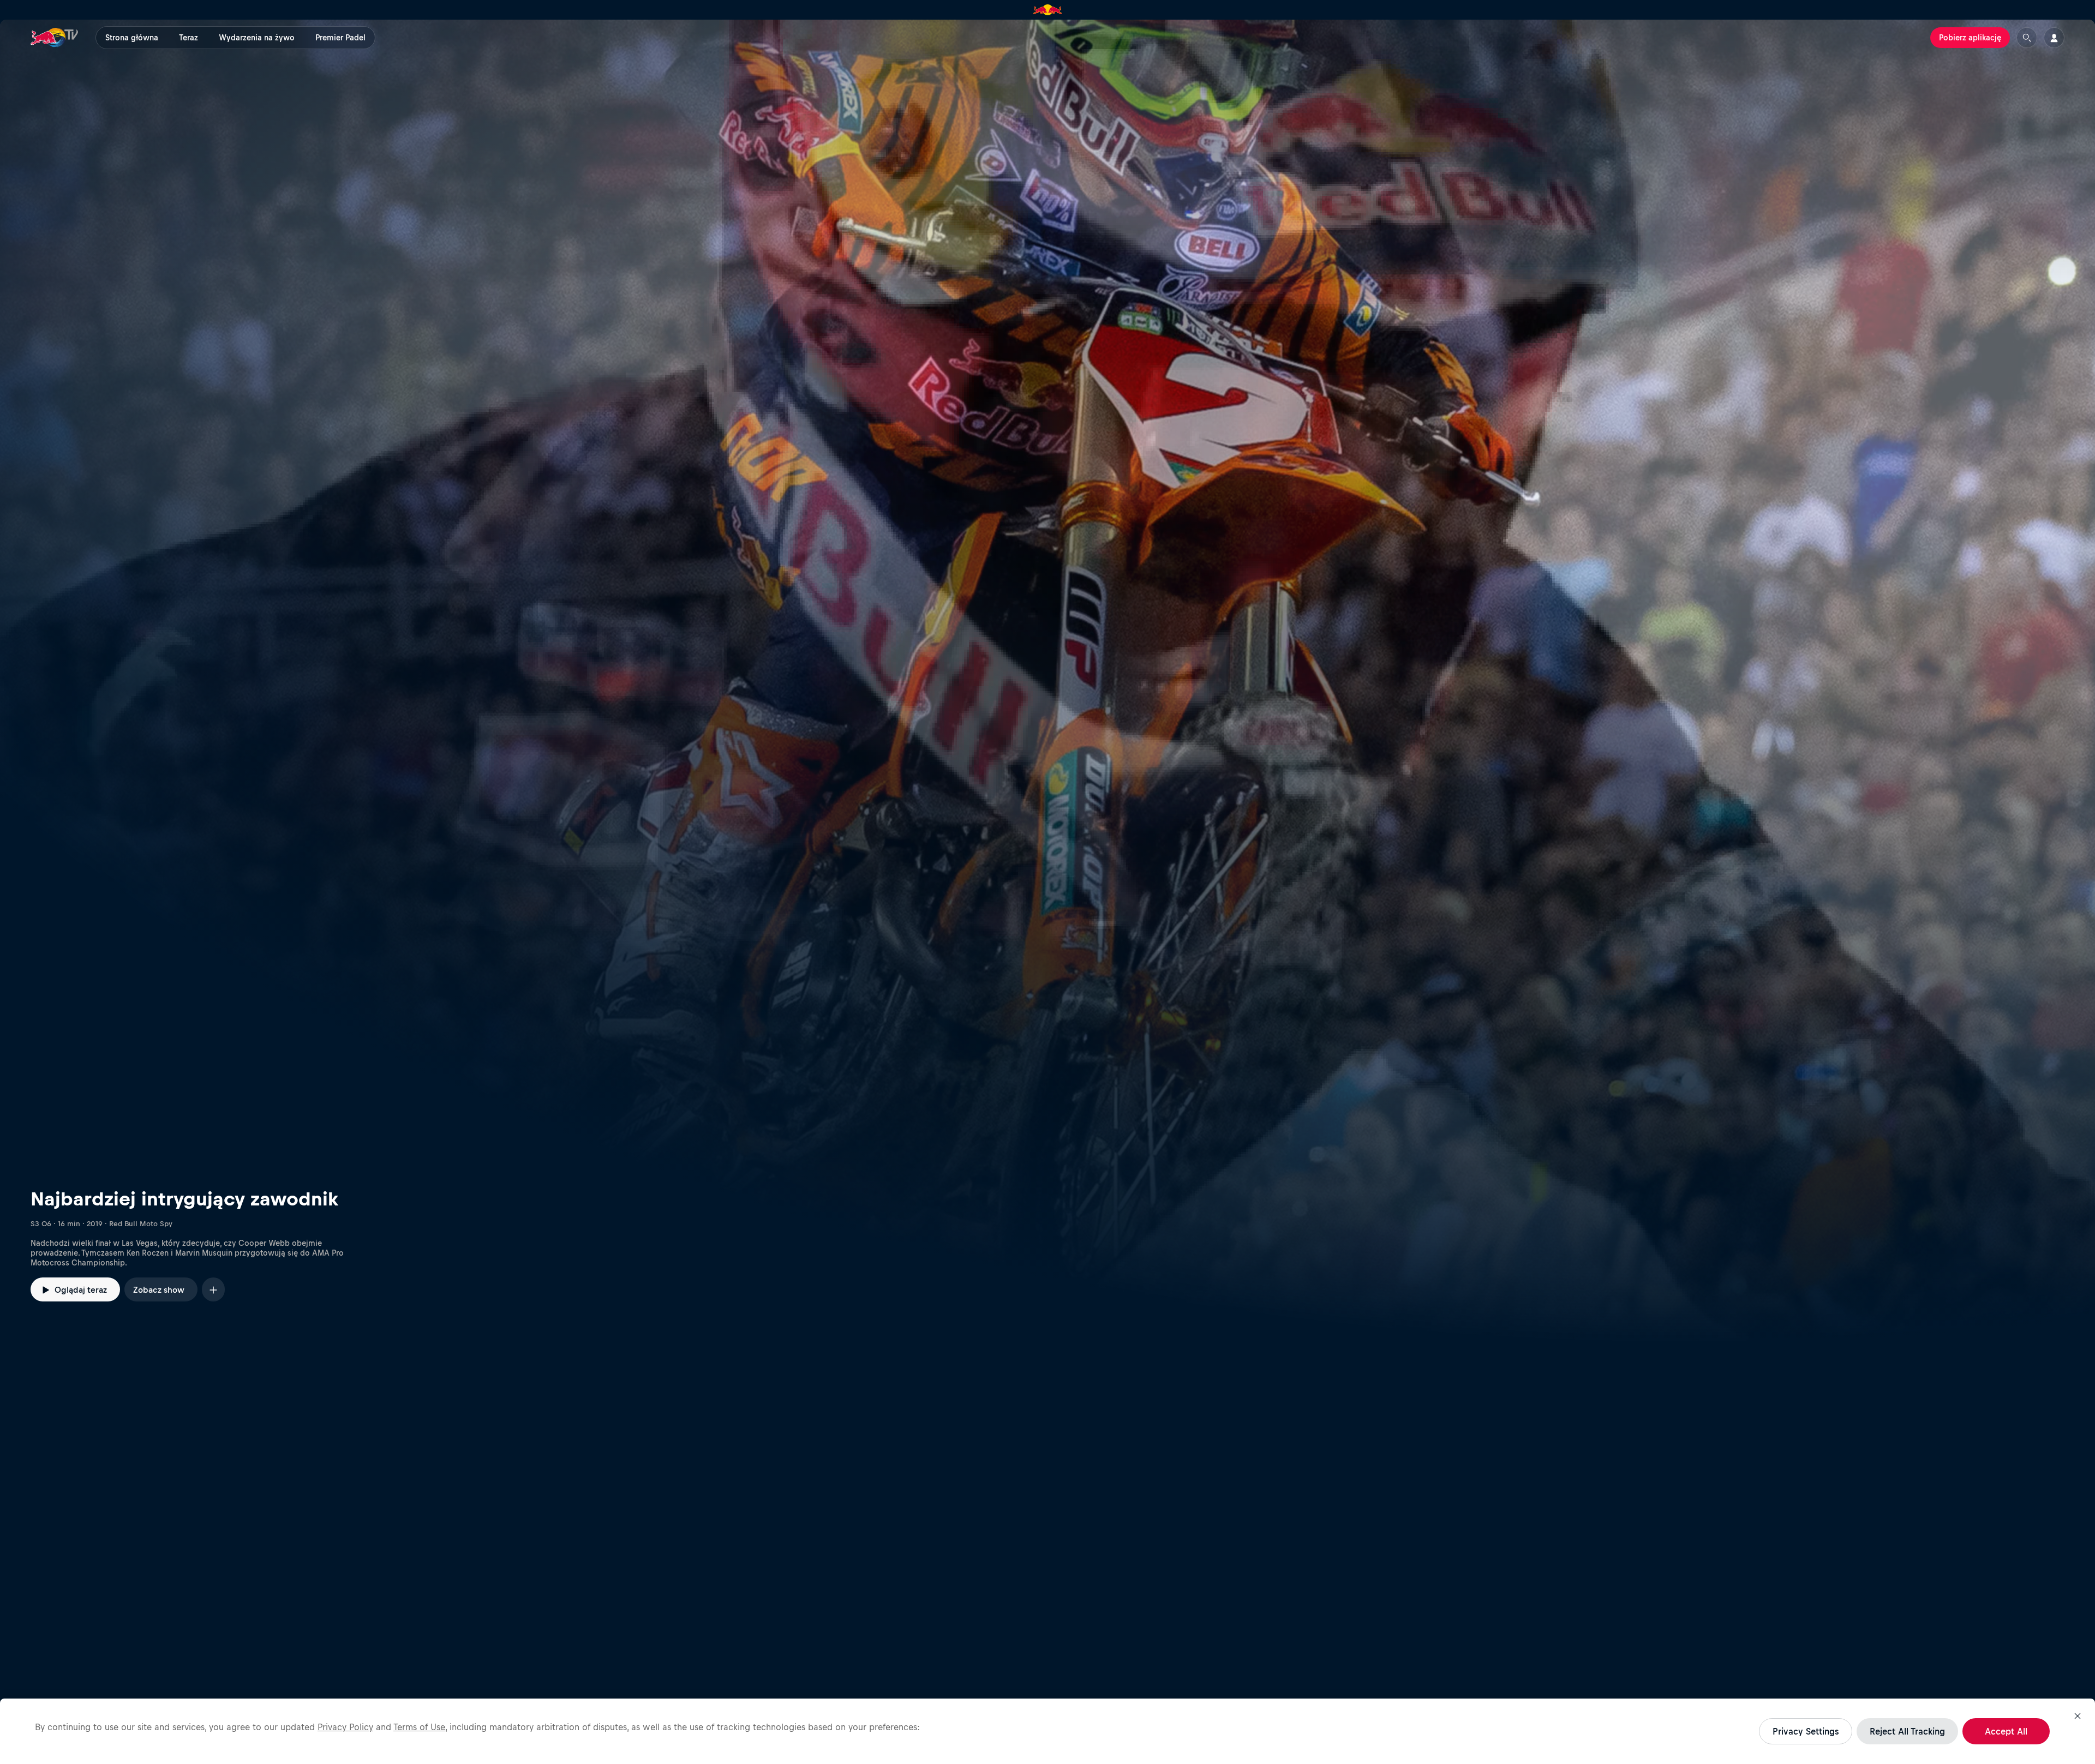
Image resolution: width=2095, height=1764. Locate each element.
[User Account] (2054, 38)
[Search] (2027, 38)
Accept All (2006, 1731)
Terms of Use (419, 1727)
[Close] (2078, 1716)
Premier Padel (340, 38)
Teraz (188, 38)
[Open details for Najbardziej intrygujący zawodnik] (1047, 681)
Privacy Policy (345, 1727)
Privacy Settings (1806, 1731)
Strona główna (132, 38)
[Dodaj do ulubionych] (213, 1289)
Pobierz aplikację (1970, 38)
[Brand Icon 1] (1048, 10)
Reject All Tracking (1907, 1731)
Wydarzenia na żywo (257, 38)
